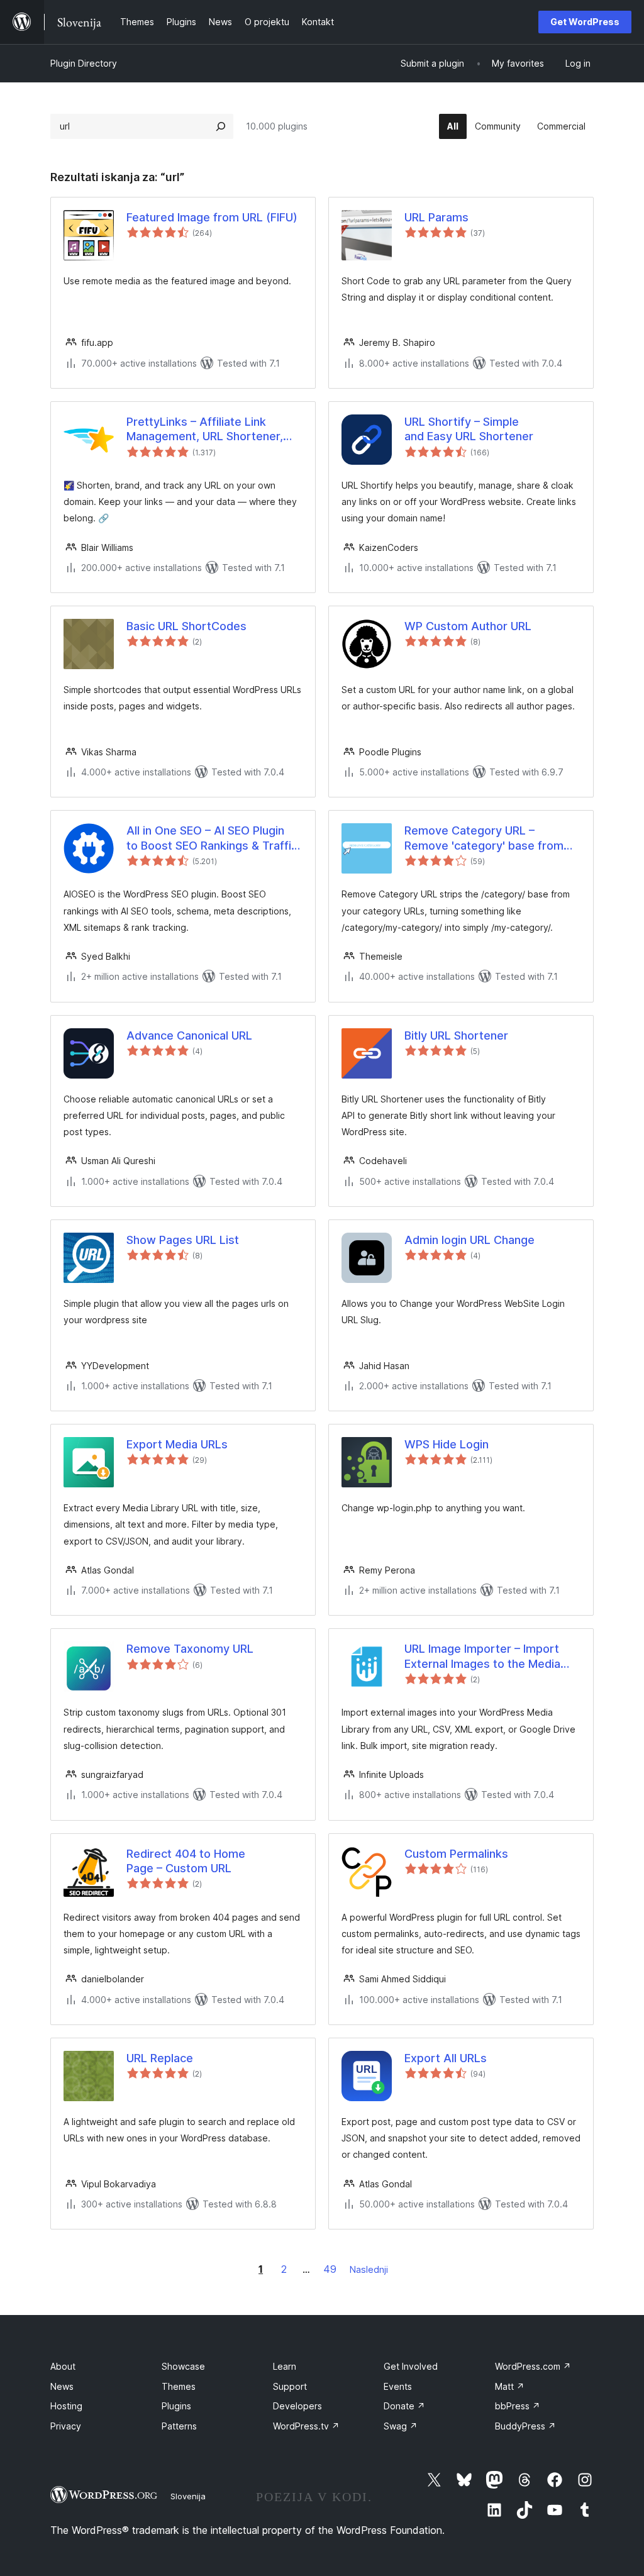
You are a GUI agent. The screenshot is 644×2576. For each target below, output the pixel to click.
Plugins (176, 2406)
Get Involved (411, 2366)
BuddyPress (525, 2426)
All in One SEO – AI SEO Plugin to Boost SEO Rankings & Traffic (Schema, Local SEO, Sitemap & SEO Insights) (212, 838)
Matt (510, 2386)
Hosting (66, 2406)
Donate (404, 2406)
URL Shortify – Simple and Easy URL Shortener (469, 429)
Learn (285, 2366)
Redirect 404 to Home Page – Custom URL (186, 1861)
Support (290, 2386)
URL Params (436, 217)
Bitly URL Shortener (456, 1035)
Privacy (66, 2426)
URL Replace (160, 2058)
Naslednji (369, 2269)
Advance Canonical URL (189, 1035)
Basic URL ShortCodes (186, 626)
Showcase (183, 2366)
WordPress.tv (306, 2426)
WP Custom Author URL (468, 626)
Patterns (179, 2426)
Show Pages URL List (183, 1240)
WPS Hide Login (447, 1444)
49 (330, 2269)
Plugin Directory (84, 63)
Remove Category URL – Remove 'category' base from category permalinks (484, 838)
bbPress (518, 2406)
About (63, 2366)
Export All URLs (446, 2058)
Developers (297, 2406)
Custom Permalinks (456, 1854)
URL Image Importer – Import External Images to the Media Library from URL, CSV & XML (483, 1657)
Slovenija (188, 2496)
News (62, 2386)
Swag (401, 2426)
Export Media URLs (177, 1444)
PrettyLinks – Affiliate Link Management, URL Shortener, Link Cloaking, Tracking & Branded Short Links (205, 430)
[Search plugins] (221, 126)
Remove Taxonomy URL (190, 1649)
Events (398, 2386)
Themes (179, 2386)
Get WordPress (585, 22)
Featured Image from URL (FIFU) (212, 217)
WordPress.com (533, 2366)
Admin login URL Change (469, 1240)
